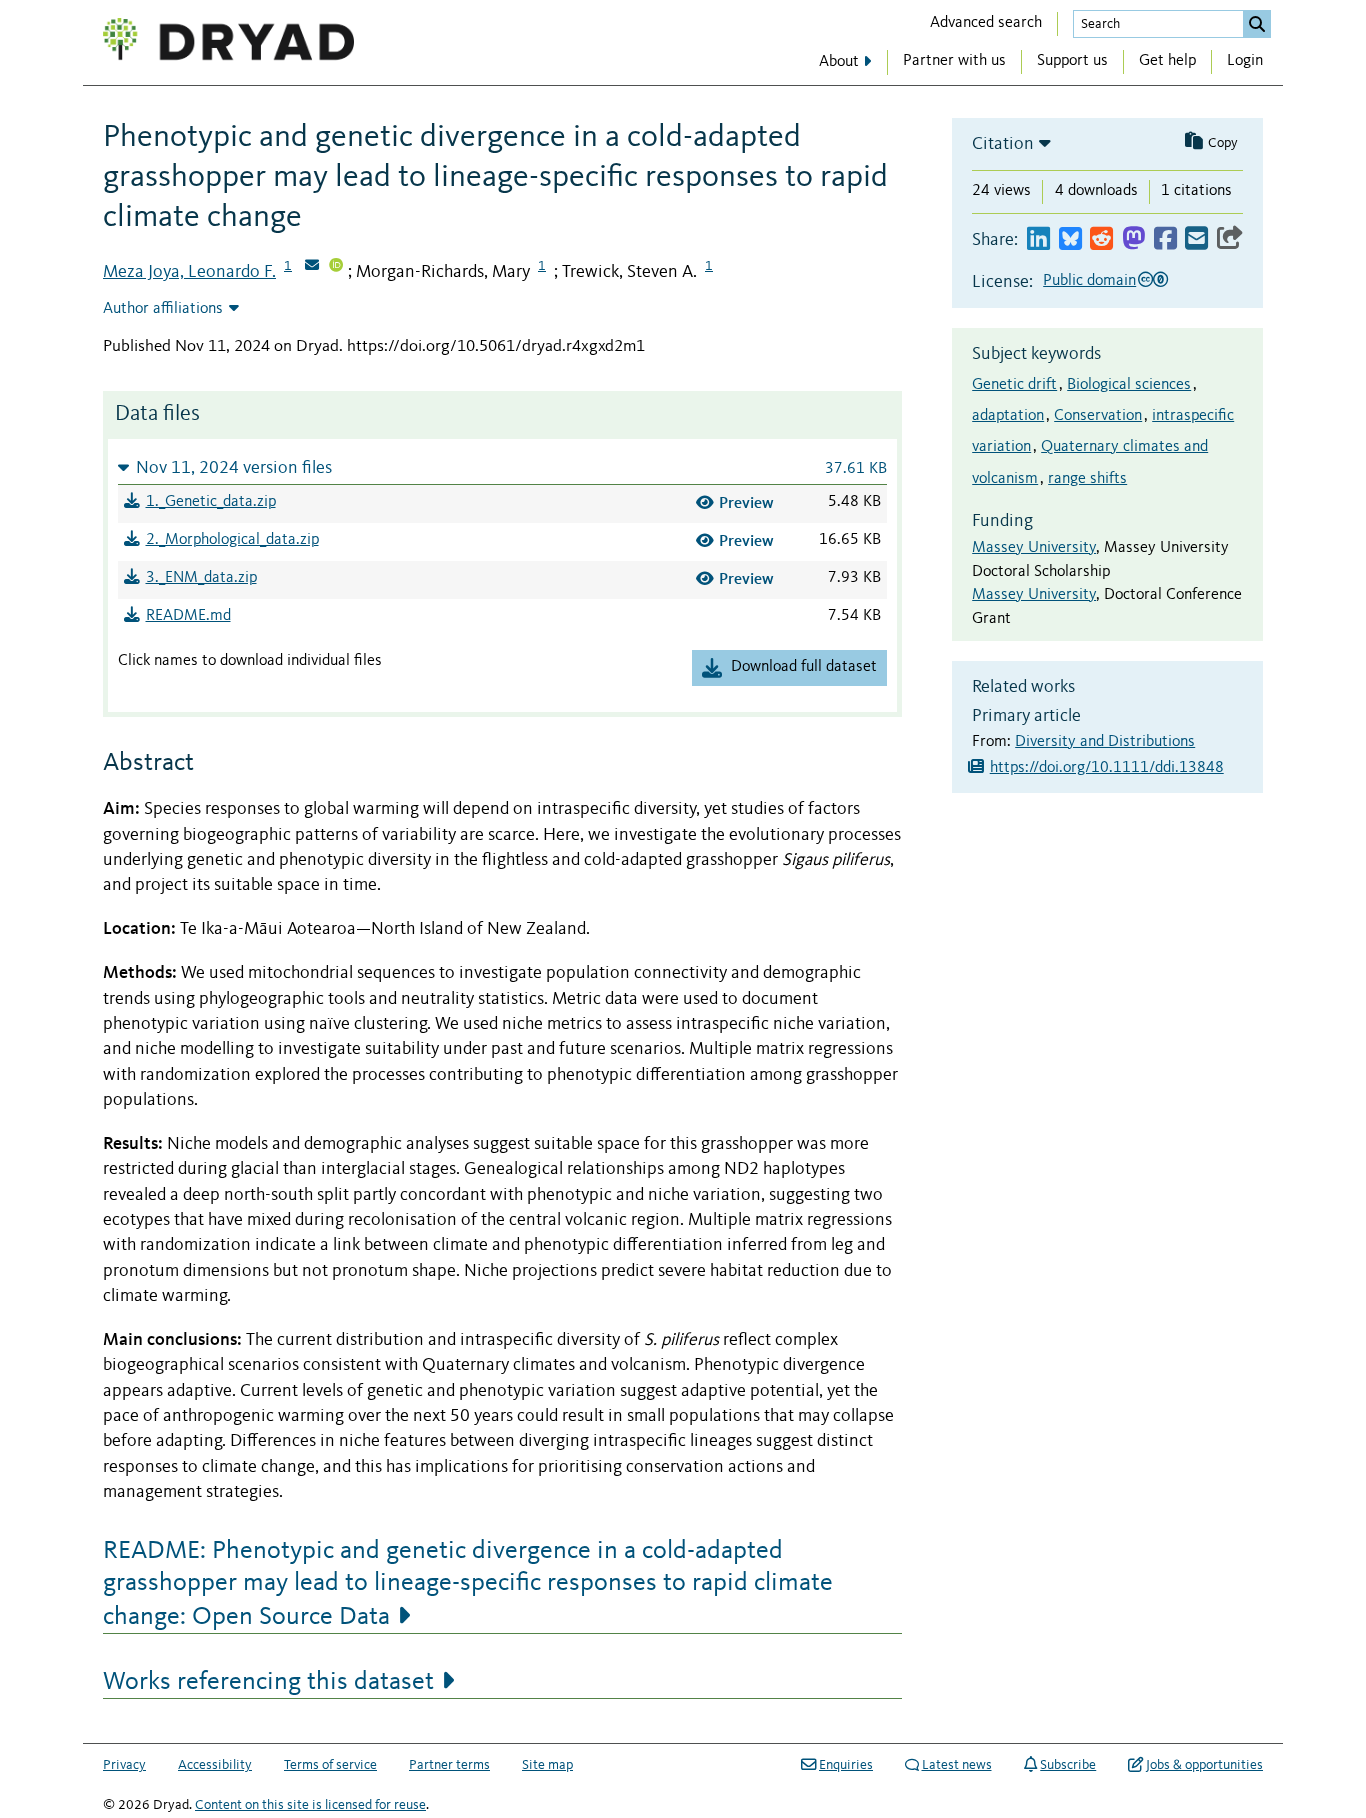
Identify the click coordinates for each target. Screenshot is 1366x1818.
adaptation (1008, 416)
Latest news (957, 1765)
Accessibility (215, 1765)
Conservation (1098, 416)
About (839, 62)
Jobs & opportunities (1204, 1765)
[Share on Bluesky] (1070, 239)
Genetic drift (1014, 385)
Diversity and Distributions (1105, 742)
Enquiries (846, 1765)
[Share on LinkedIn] (1038, 239)
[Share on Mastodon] (1133, 239)
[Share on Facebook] (1165, 239)
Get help (1167, 61)
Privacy (124, 1765)
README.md (188, 616)
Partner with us (954, 61)
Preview (746, 502)
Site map (547, 1765)
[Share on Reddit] (1101, 239)
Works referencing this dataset (268, 1682)
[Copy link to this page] (1230, 239)
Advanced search (986, 23)
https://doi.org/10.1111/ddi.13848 (1107, 768)
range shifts (1087, 479)
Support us (1072, 61)
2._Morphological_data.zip (232, 540)
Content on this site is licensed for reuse (310, 1805)
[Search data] (1257, 24)
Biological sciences (1129, 385)
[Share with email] (1196, 239)
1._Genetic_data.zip (211, 502)
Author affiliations (163, 309)
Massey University (1034, 548)
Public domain (1089, 281)
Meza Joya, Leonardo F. (189, 272)
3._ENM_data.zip (201, 578)
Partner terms (449, 1765)
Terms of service (330, 1765)
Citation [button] (1003, 144)
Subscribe (1068, 1765)
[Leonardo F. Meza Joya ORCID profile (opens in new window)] (336, 267)
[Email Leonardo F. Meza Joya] (312, 267)
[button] (502, 467)
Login (1245, 61)
